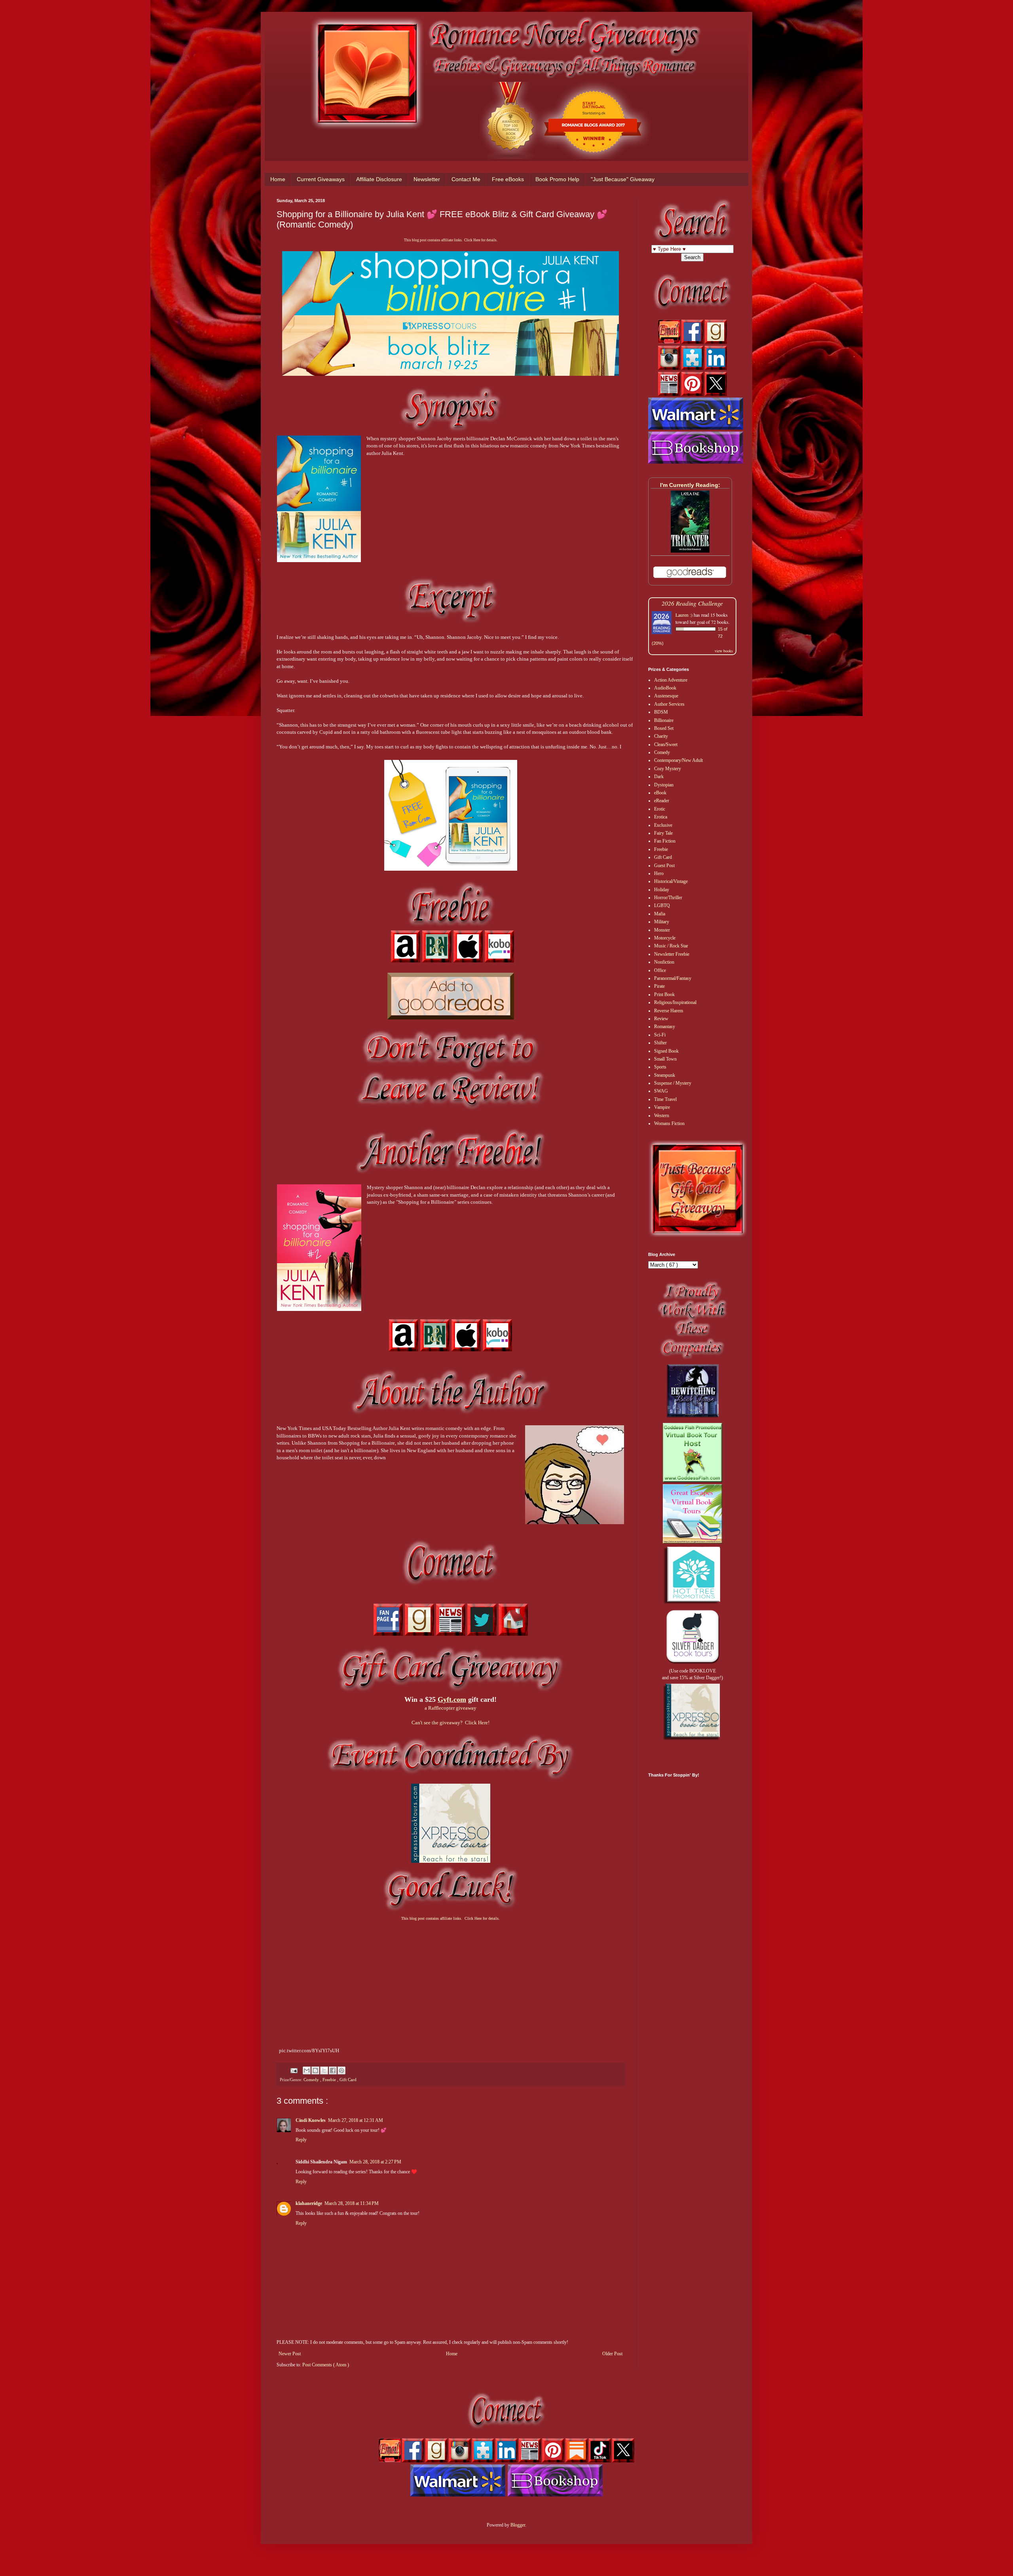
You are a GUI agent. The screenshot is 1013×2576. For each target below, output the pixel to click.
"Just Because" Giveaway (623, 179)
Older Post (612, 2354)
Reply (301, 2140)
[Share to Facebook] (333, 2070)
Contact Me (466, 179)
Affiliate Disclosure (379, 179)
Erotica (661, 817)
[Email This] (307, 2070)
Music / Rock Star (671, 946)
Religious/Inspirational (675, 1002)
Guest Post (664, 866)
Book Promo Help (557, 179)
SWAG (661, 1091)
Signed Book (666, 1051)
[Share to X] (324, 2070)
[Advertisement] (451, 1985)
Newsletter (427, 179)
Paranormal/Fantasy (673, 978)
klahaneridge (309, 2203)
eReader (662, 801)
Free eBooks (508, 179)
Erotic (660, 809)
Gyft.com (452, 1699)
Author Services (669, 704)
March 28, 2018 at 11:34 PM (352, 2203)
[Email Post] (294, 2070)
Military (662, 922)
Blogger (518, 2525)
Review (661, 1019)
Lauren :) (684, 615)
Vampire (662, 1107)
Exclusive (663, 825)
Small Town (665, 1059)
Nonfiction (664, 962)
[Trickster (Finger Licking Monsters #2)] (690, 551)
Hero (659, 873)
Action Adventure (671, 680)
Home (278, 179)
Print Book (664, 994)
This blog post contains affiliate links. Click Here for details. (451, 240)
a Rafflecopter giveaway (451, 1708)
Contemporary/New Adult (678, 760)
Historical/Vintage (671, 881)
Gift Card (348, 2080)
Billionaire (664, 720)
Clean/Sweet (666, 744)
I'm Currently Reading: (690, 485)
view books (724, 651)
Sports (660, 1067)
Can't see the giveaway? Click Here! (451, 1723)
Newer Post (290, 2354)
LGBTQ (662, 905)
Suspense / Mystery (673, 1083)
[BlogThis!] (315, 2070)
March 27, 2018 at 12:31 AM (356, 2120)
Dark (659, 777)
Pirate (659, 986)
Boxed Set (664, 728)
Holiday (662, 890)
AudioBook (665, 688)
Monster (662, 930)
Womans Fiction (669, 1123)
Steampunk (665, 1075)
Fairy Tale (663, 833)
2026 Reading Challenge (692, 603)
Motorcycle (665, 938)
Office (660, 970)
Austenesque (666, 696)
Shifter (660, 1043)
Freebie (330, 2080)
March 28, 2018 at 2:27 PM (375, 2162)
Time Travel (665, 1099)
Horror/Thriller (668, 898)
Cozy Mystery (668, 769)
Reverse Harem (669, 1011)
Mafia (660, 914)
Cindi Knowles (311, 2120)
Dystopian (664, 785)
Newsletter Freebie (672, 954)
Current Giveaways (321, 179)
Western (662, 1116)
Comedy (312, 2080)
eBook (660, 793)
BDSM (661, 712)
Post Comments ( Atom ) (326, 2365)
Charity (661, 736)
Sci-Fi (660, 1035)
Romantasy (665, 1027)
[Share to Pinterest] (341, 2070)
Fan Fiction (665, 841)
